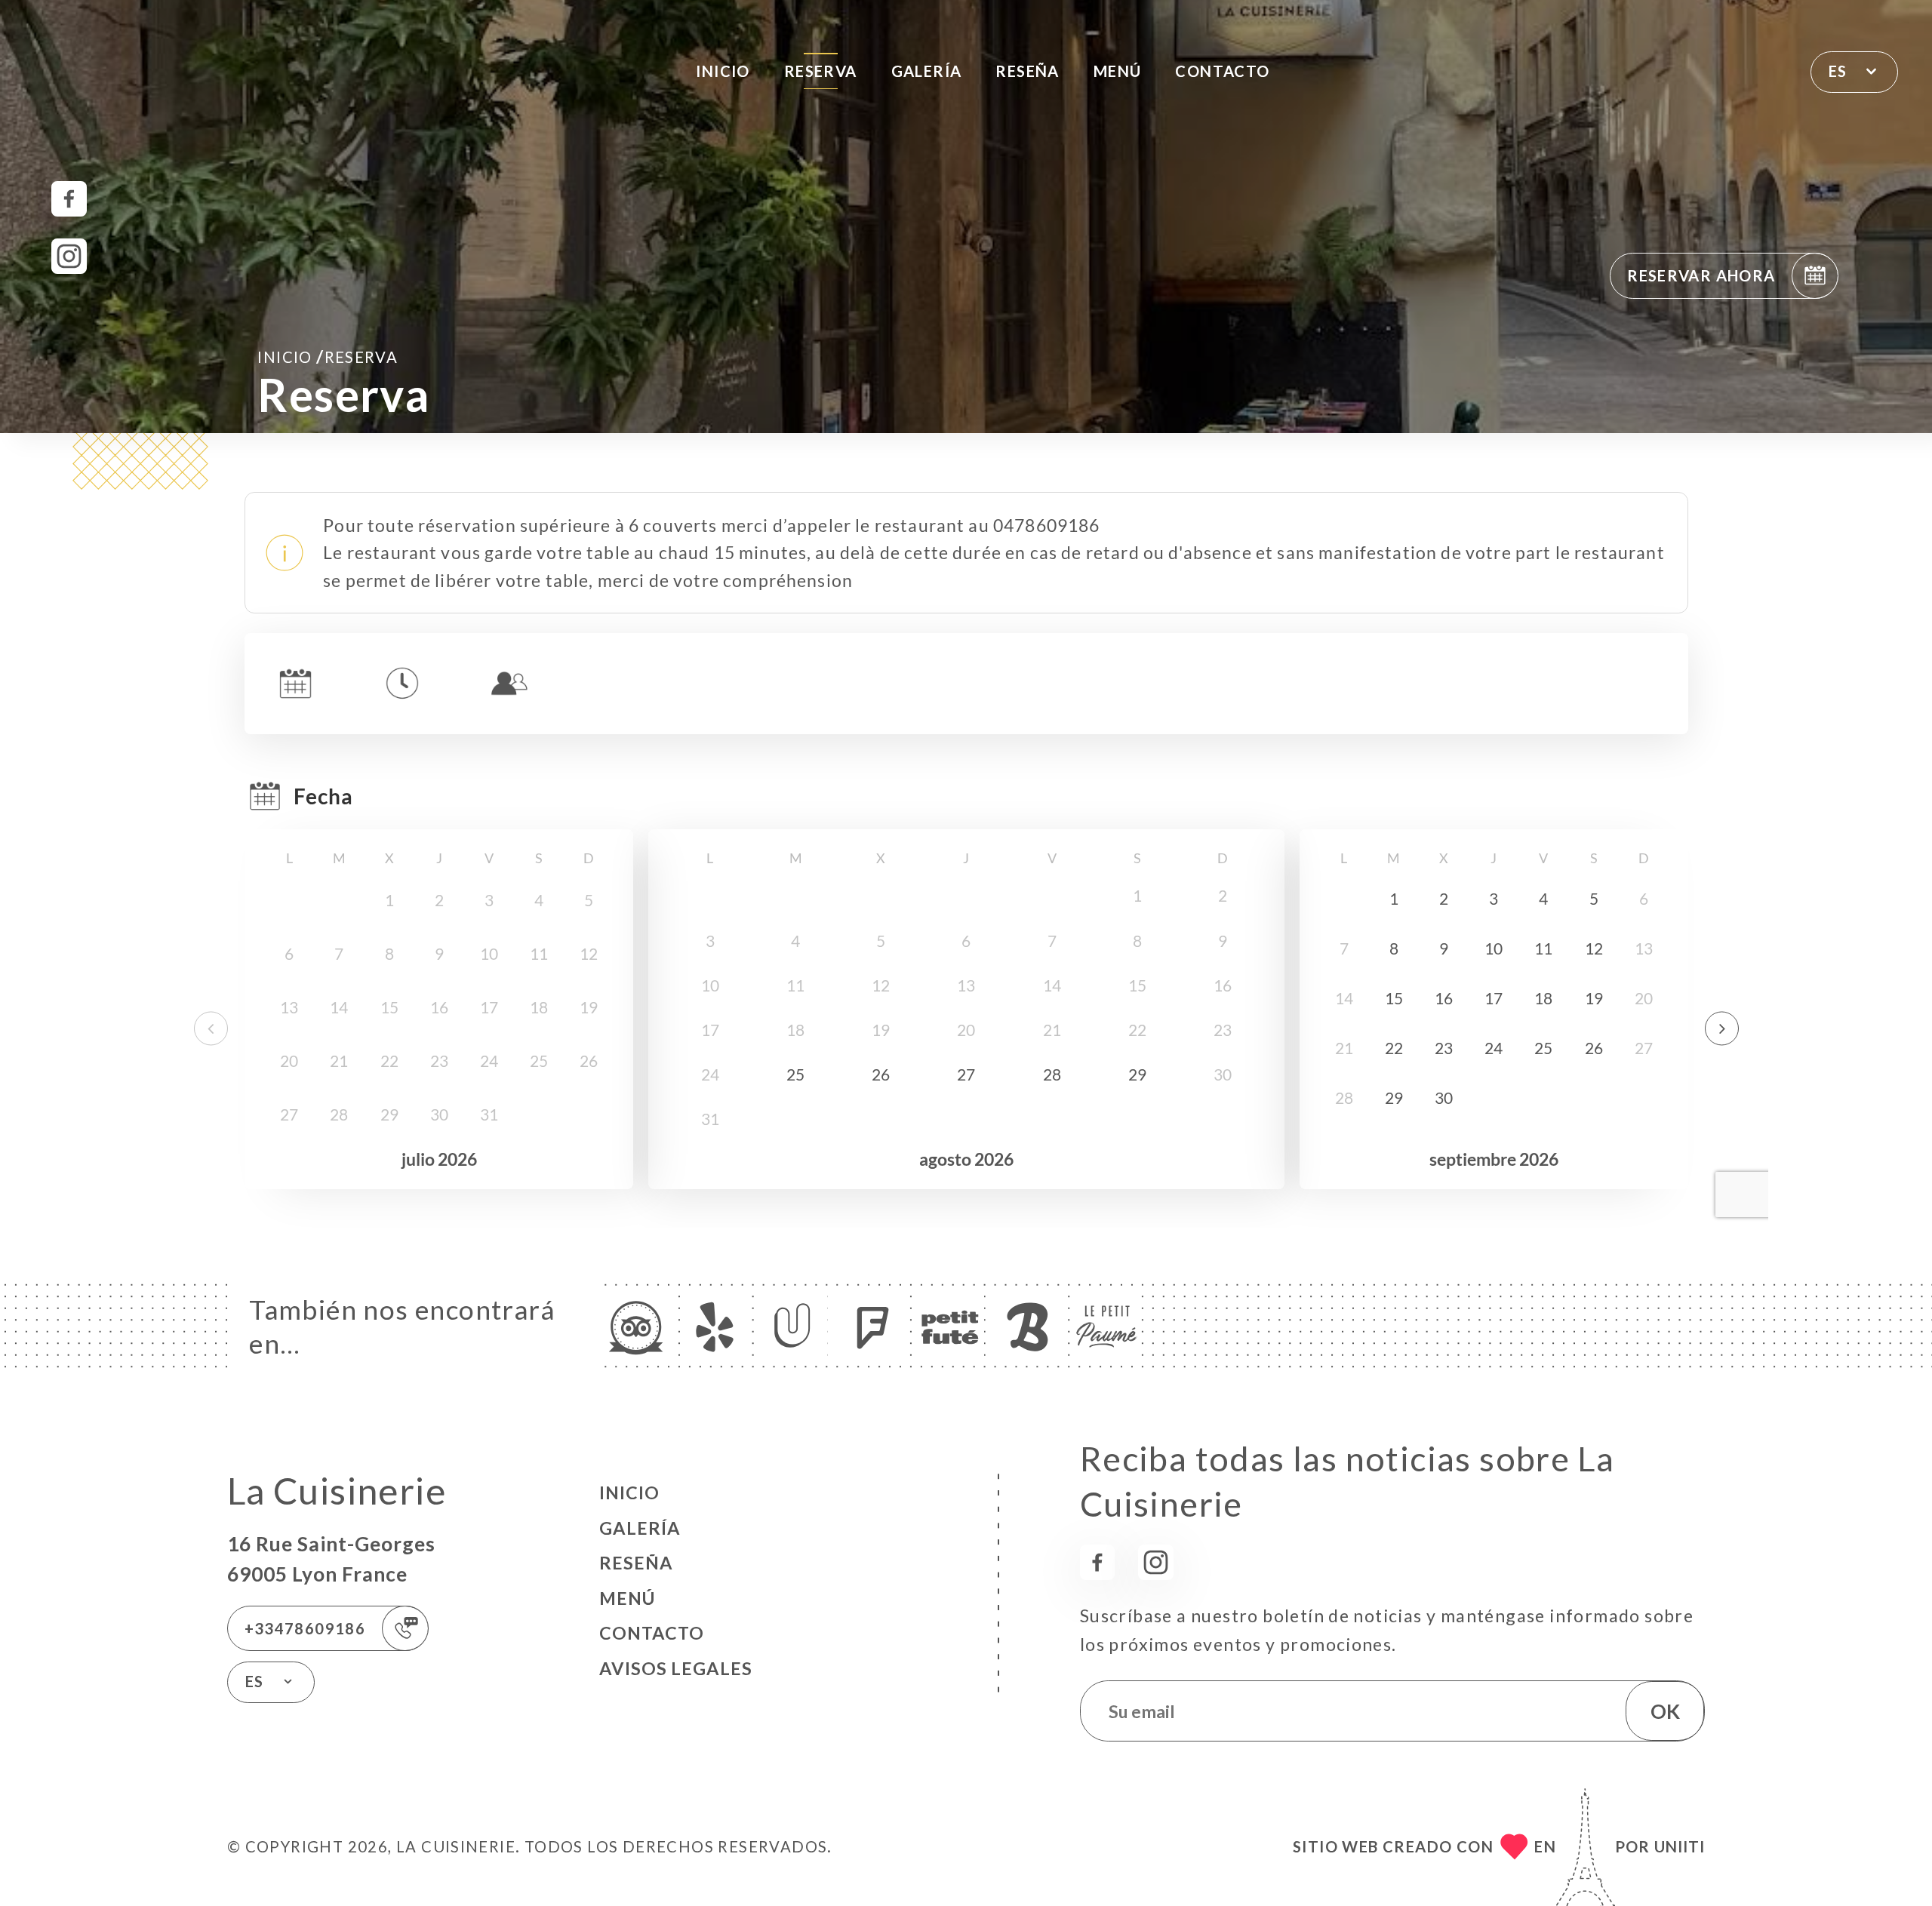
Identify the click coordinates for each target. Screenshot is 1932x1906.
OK (1665, 1711)
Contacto (1222, 71)
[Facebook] (69, 199)
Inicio (723, 71)
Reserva (821, 71)
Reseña (1027, 71)
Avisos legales (676, 1668)
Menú (1118, 71)
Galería (927, 71)
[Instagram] (69, 256)
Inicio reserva (328, 356)
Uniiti (1680, 1846)
